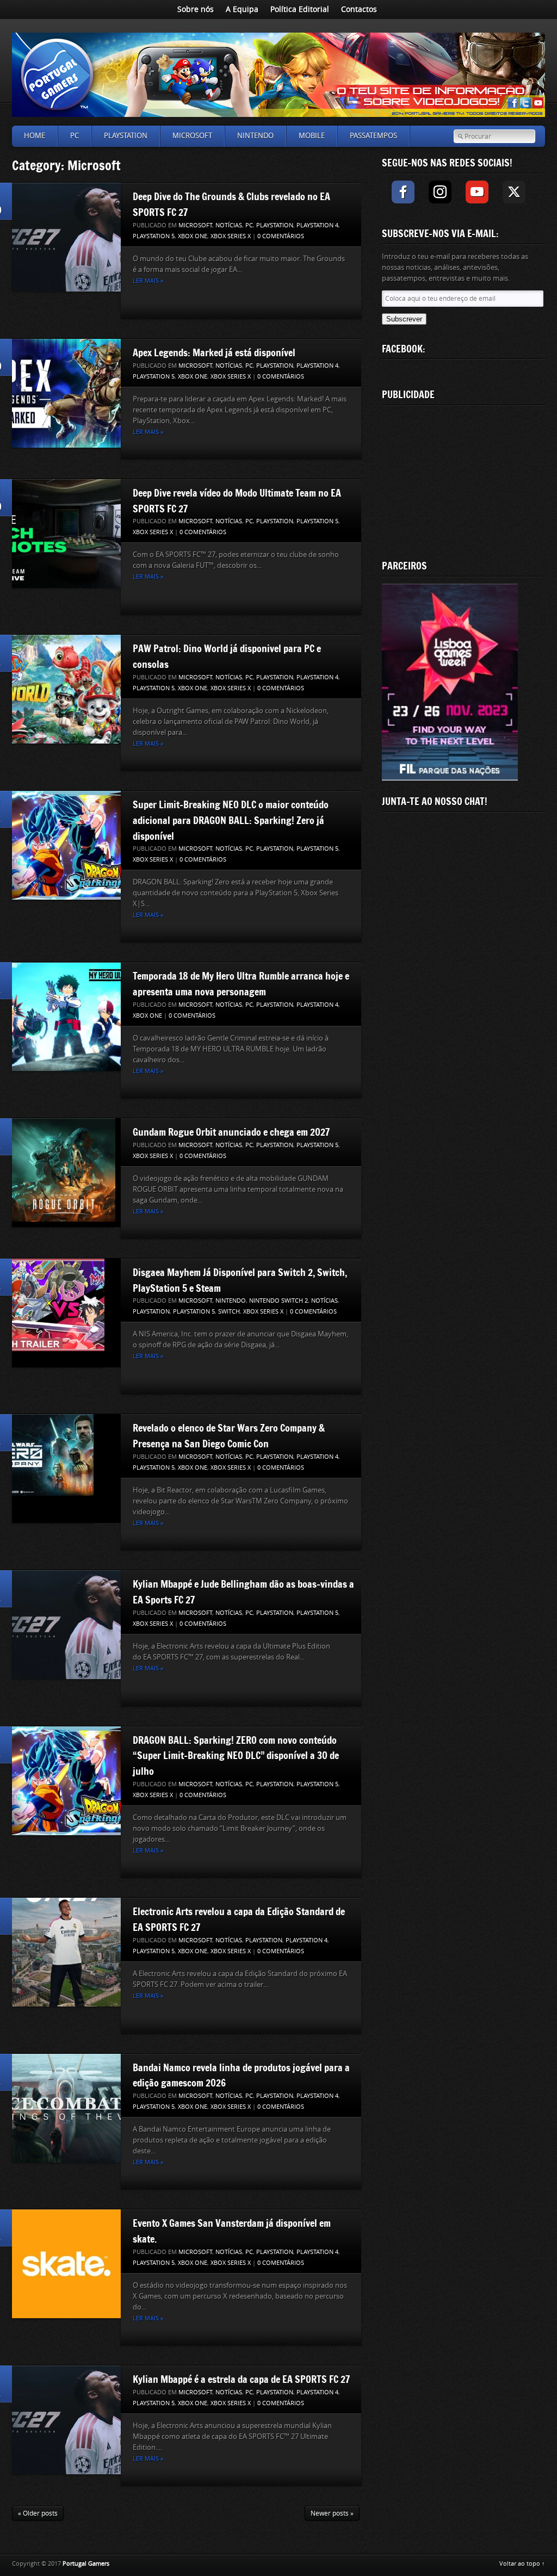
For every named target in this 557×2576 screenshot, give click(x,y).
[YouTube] (477, 192)
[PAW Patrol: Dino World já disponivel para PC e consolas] (66, 689)
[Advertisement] (463, 480)
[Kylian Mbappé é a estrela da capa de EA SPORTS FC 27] (66, 2420)
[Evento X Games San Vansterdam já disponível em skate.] (66, 2264)
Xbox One (193, 236)
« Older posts (38, 2513)
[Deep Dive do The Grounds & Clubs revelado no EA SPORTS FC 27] (66, 237)
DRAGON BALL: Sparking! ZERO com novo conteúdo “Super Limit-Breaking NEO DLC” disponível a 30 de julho (236, 1756)
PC (75, 136)
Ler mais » (148, 281)
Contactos (359, 10)
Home (35, 136)
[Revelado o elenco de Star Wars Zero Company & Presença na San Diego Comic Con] (53, 1469)
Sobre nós (196, 10)
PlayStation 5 (154, 236)
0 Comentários (281, 236)
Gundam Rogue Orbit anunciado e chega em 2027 (231, 1132)
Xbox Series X (231, 236)
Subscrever (404, 319)
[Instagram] (440, 192)
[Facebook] (403, 192)
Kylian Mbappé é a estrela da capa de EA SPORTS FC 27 (241, 2379)
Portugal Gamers (86, 2564)
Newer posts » (332, 2513)
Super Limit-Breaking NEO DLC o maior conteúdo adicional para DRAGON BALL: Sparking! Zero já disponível (231, 820)
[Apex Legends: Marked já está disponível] (66, 393)
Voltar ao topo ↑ (522, 2564)
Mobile (312, 136)
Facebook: (404, 349)
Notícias (229, 225)
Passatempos (373, 136)
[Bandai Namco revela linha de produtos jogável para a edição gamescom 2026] (66, 2108)
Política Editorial (300, 10)
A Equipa (242, 10)
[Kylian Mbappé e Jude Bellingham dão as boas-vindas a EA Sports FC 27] (66, 1625)
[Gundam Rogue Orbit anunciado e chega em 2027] (64, 1173)
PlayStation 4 (317, 225)
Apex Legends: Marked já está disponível (214, 352)
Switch (229, 1312)
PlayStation (126, 136)
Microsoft (192, 136)
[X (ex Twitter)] (514, 192)
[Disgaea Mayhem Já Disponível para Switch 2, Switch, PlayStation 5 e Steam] (58, 1313)
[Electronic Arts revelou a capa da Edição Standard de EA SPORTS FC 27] (66, 1952)
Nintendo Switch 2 (278, 1301)
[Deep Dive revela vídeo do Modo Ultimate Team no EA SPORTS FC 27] (66, 534)
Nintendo (255, 136)
